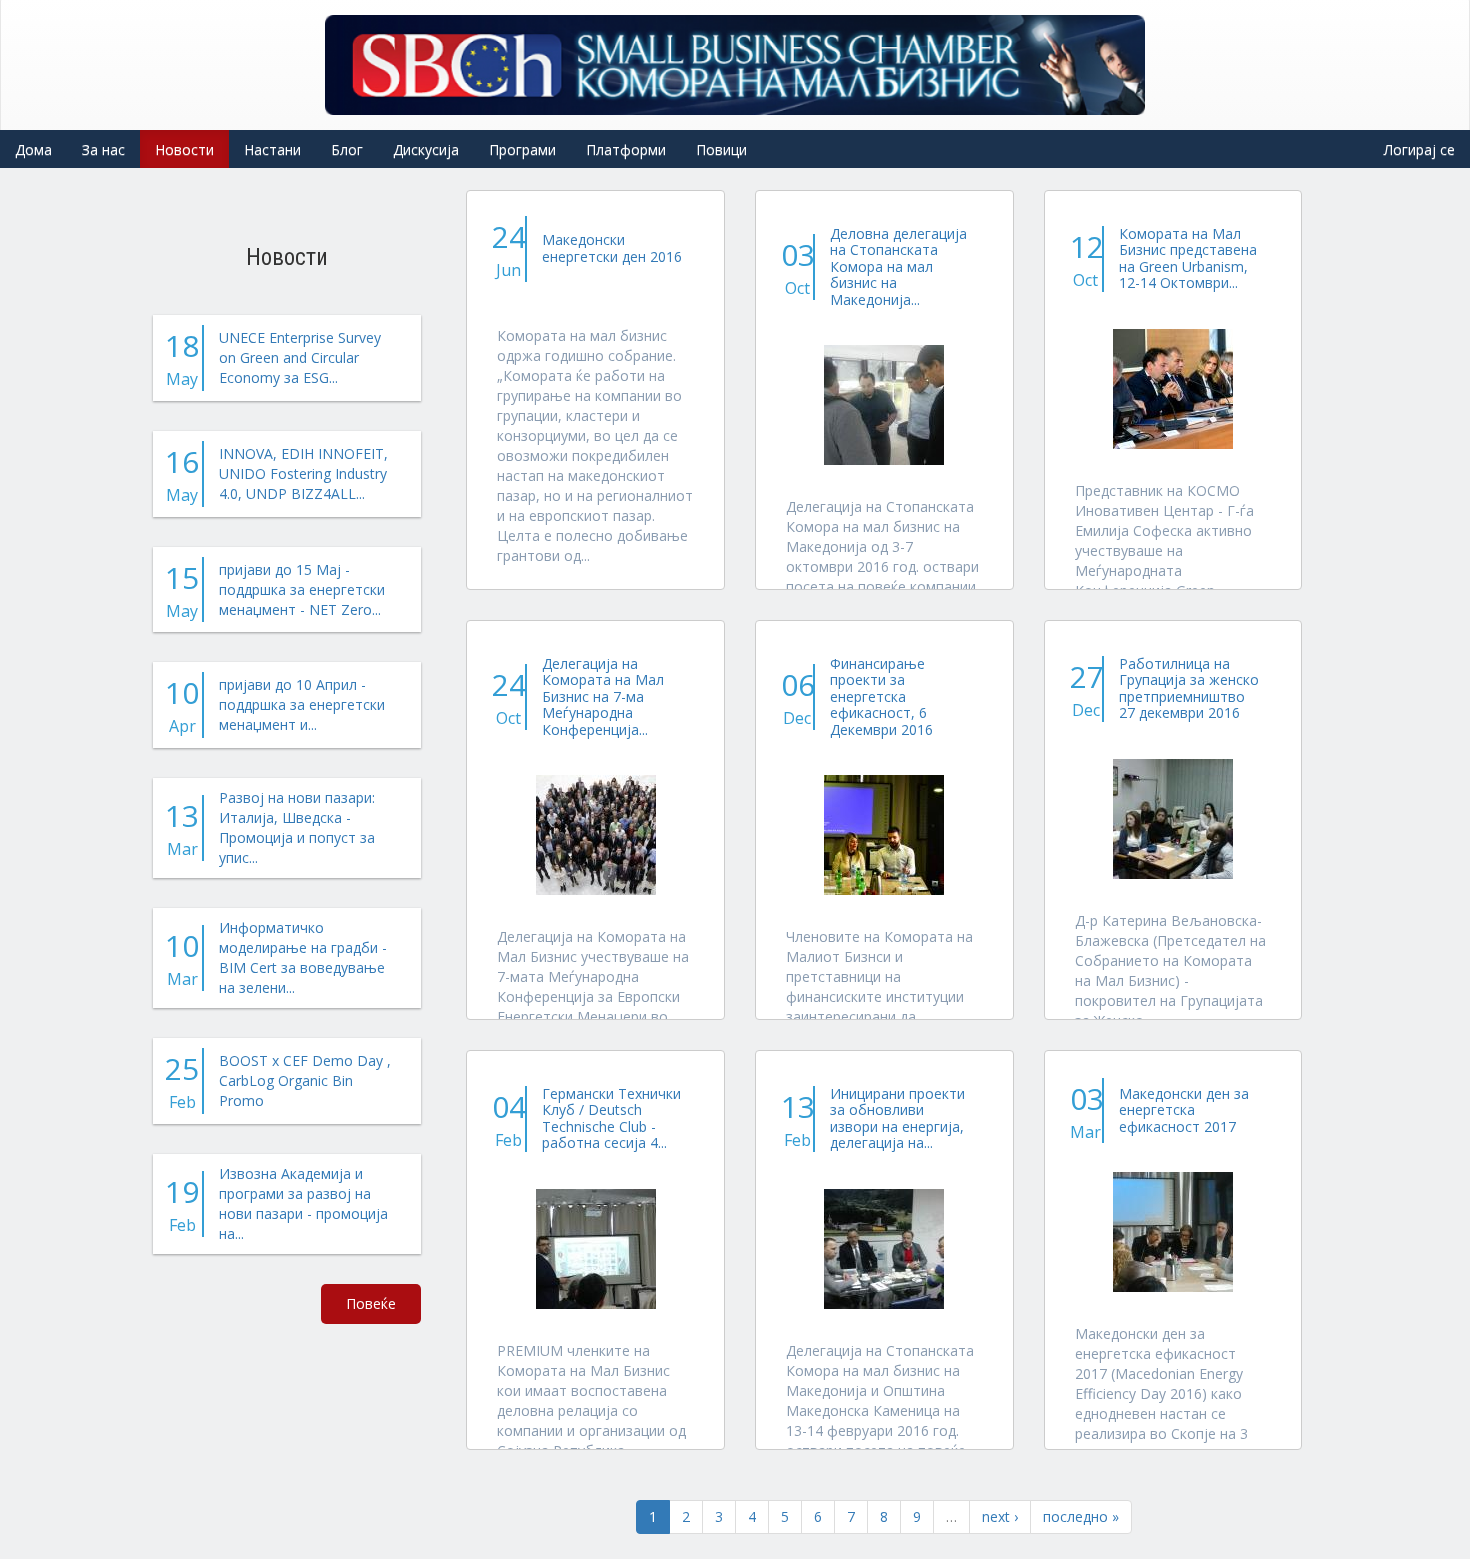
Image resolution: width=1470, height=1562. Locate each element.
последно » (1081, 1516)
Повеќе (371, 1303)
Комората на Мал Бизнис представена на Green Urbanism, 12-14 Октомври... (1188, 258)
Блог (347, 149)
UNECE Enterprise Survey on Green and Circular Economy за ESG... (300, 357)
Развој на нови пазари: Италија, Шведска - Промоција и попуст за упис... (297, 827)
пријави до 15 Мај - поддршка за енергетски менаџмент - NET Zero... (302, 589)
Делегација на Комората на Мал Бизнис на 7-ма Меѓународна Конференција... (603, 696)
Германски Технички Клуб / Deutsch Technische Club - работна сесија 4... (611, 1118)
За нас (103, 149)
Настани (272, 149)
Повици (721, 149)
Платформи (626, 149)
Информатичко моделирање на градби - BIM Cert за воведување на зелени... (303, 957)
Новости (184, 149)
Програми (522, 149)
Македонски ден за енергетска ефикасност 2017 (1184, 1110)
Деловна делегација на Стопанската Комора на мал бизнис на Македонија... (898, 266)
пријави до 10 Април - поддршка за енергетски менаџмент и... (302, 704)
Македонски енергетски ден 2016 (612, 247)
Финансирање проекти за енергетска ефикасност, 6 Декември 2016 (881, 696)
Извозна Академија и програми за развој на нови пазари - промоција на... (303, 1203)
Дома (33, 149)
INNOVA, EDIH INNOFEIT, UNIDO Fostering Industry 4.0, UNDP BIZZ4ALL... (303, 473)
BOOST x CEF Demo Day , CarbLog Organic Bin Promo (305, 1080)
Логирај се (1419, 149)
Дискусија (426, 149)
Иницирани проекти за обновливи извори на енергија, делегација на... (897, 1118)
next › (1000, 1516)
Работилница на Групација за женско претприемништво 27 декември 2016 (1189, 688)
